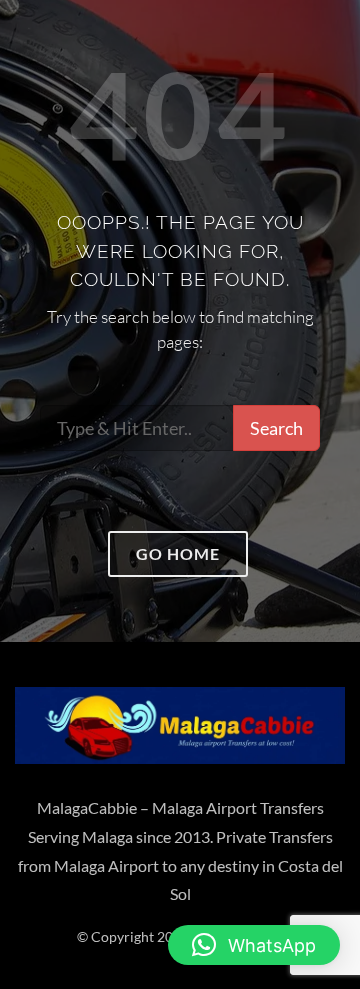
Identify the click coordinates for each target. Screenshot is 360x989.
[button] (254, 945)
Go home (178, 553)
